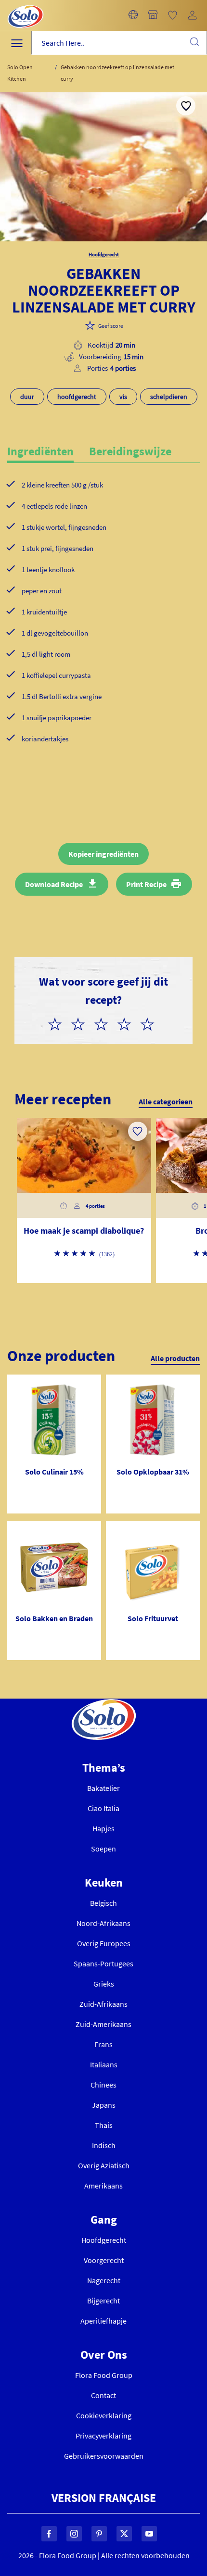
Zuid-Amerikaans (103, 2024)
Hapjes (103, 1828)
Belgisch (103, 1903)
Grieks (104, 1984)
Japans (104, 2105)
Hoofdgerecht (104, 2240)
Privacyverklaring (103, 2436)
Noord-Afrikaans (103, 1923)
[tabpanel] (103, 627)
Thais (104, 2125)
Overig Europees (104, 1943)
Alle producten (175, 1358)
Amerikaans (103, 2186)
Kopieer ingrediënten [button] (103, 854)
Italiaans (104, 2064)
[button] (133, 15)
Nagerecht (104, 2280)
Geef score (111, 326)
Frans (103, 2044)
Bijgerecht (103, 2301)
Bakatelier (103, 1788)
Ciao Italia (103, 1808)
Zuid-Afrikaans (103, 2004)
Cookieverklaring (104, 2415)
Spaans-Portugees (103, 1963)
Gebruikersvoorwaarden (104, 2456)
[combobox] (119, 43)
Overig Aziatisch (104, 2165)
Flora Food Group (104, 2375)
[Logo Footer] (104, 1704)
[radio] (59, 1023)
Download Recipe (54, 884)
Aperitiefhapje (103, 2321)
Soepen (103, 1849)
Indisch (104, 2145)
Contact (103, 2395)
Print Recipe (146, 884)
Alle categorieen (166, 1101)
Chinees (103, 2085)
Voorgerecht (104, 2260)
